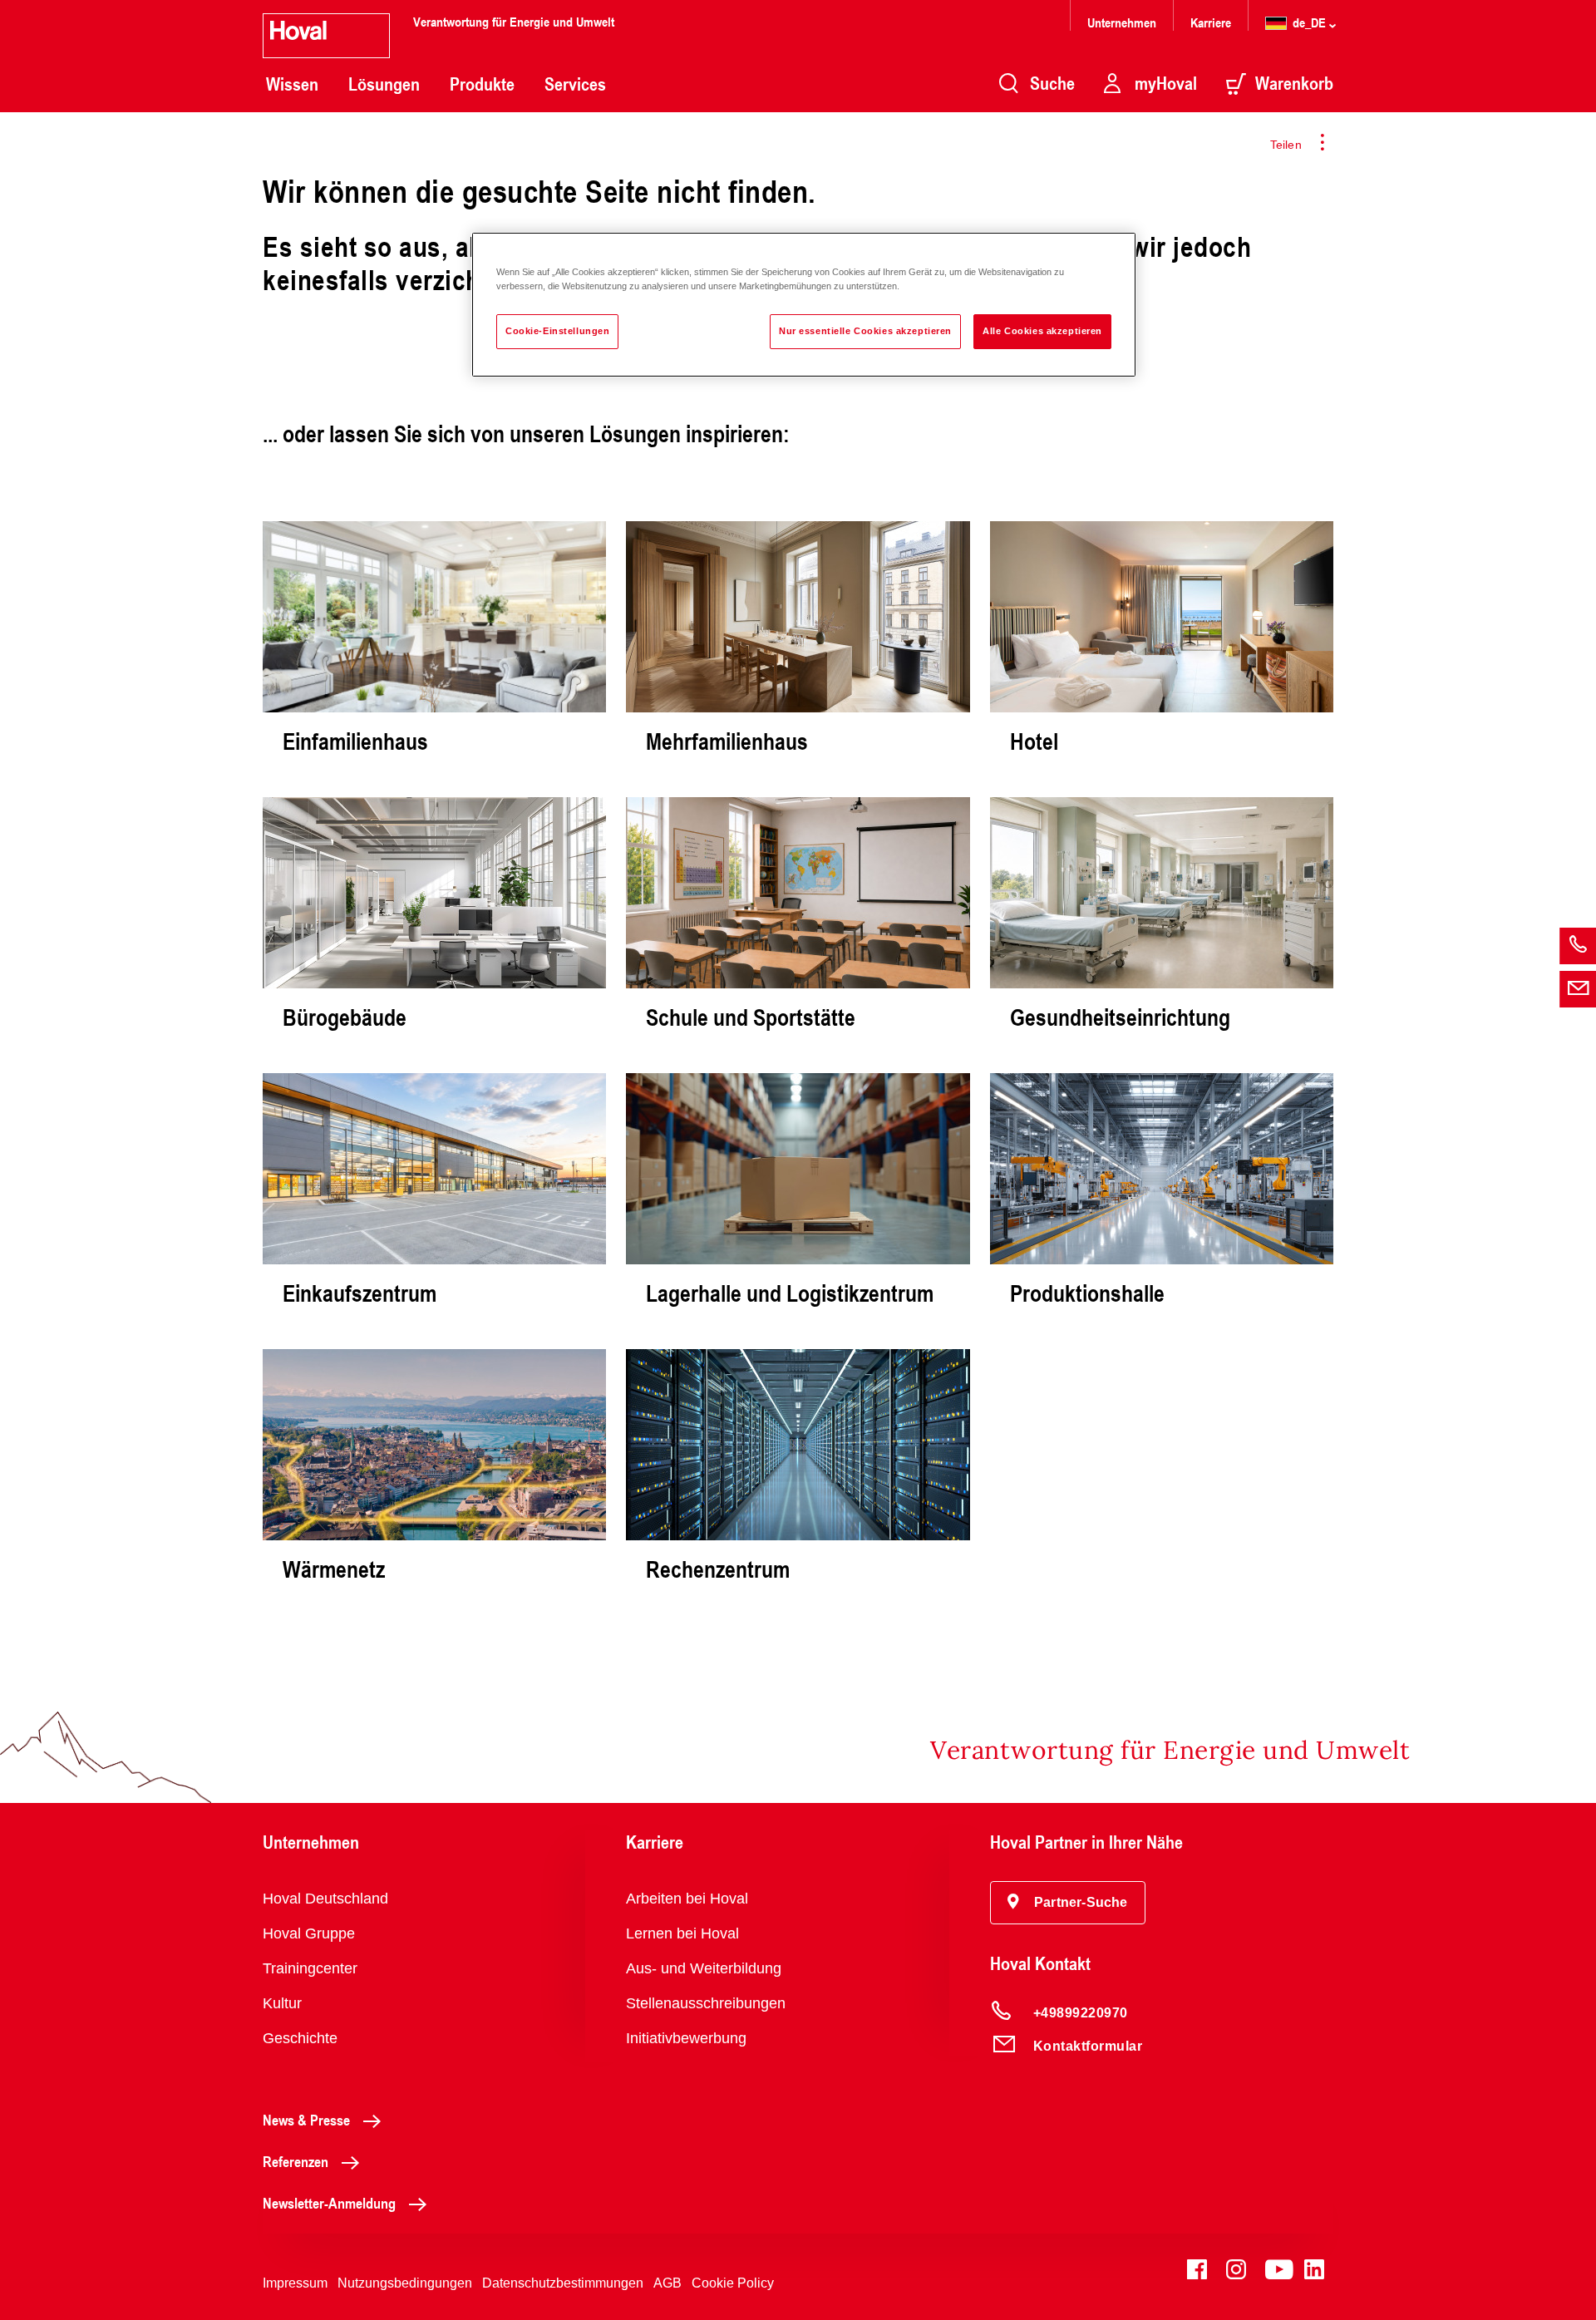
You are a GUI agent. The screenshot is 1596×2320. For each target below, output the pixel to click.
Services (575, 84)
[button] (1068, 1903)
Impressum (295, 2283)
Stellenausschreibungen (706, 2003)
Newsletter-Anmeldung (329, 2203)
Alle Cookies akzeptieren (1042, 331)
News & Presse (306, 2120)
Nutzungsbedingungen (405, 2283)
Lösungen (384, 84)
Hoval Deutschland (325, 1899)
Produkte (482, 84)
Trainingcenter (310, 1968)
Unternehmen (1122, 22)
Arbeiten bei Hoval (687, 1899)
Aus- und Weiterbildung (704, 1968)
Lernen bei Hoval (682, 1933)
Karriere (1211, 22)
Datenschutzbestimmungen (563, 2283)
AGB (667, 2283)
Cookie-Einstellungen (557, 331)
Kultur (282, 2003)
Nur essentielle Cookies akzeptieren (865, 331)
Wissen (292, 84)
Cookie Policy (733, 2283)
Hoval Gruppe (309, 1933)
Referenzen (296, 2161)
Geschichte (300, 2038)
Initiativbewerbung (686, 2038)
